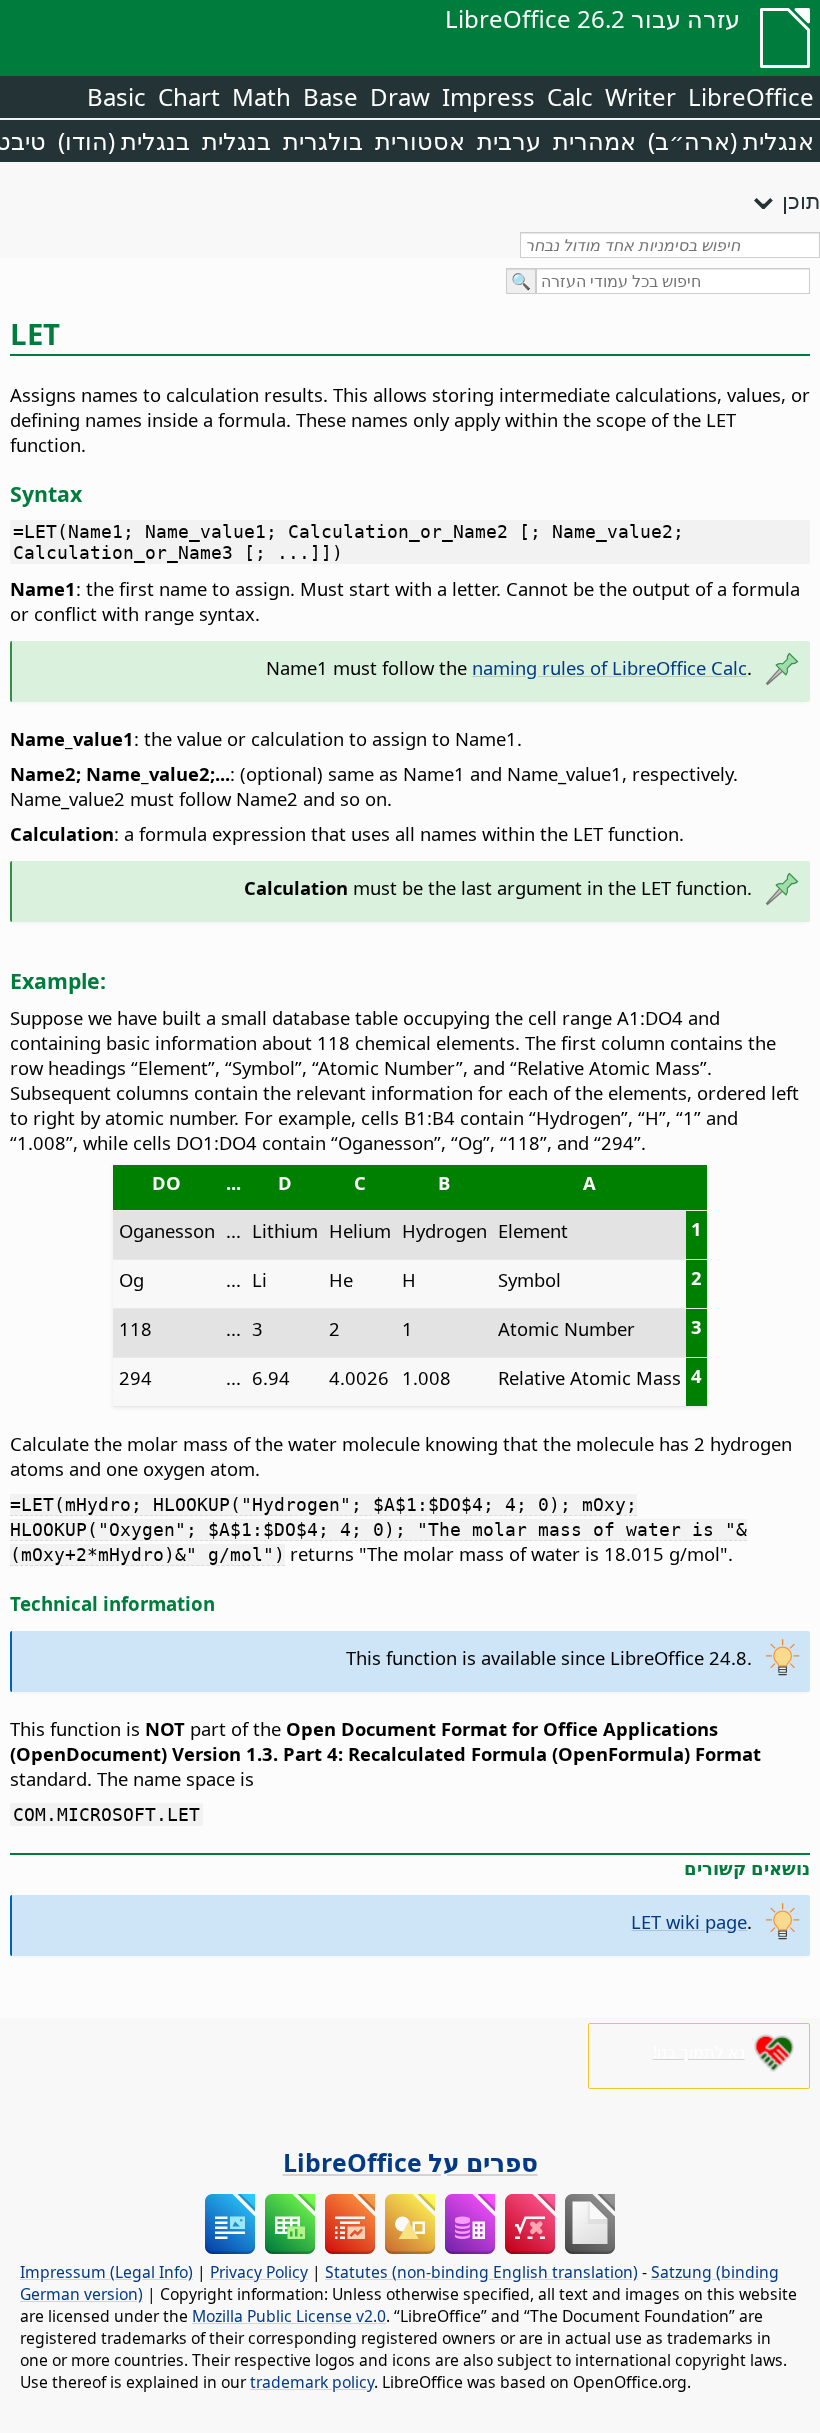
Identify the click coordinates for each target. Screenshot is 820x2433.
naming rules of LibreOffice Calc (609, 667)
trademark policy (312, 2382)
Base (330, 96)
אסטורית (420, 140)
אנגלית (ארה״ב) (731, 140)
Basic (116, 96)
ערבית (509, 140)
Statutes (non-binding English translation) (481, 2272)
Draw (400, 96)
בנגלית (236, 140)
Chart (189, 96)
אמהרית (594, 140)
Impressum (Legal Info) (106, 2272)
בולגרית (323, 140)
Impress (488, 96)
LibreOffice (751, 96)
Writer (640, 96)
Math (261, 96)
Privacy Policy (259, 2272)
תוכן (801, 200)
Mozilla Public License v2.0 (289, 2316)
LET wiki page (689, 1921)
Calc (570, 96)
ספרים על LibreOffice (410, 2162)
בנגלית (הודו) (124, 140)
